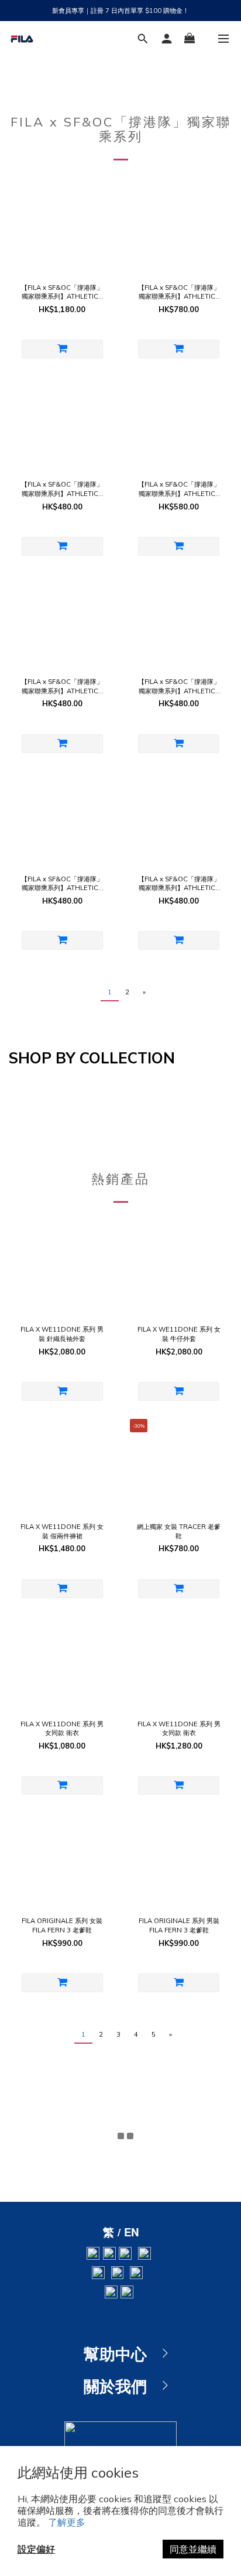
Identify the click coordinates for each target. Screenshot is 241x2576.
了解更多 (67, 2522)
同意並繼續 (193, 2549)
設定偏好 (36, 2549)
